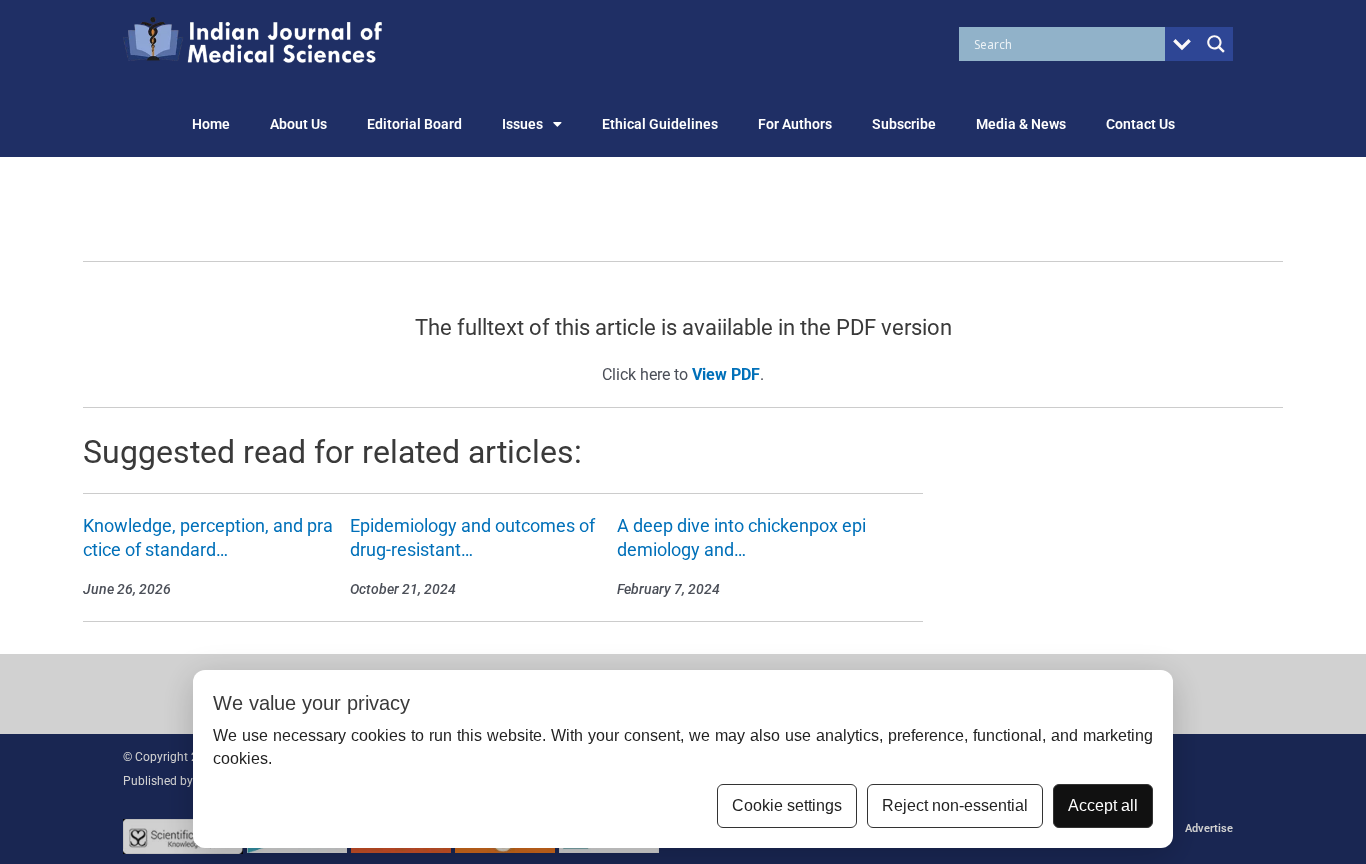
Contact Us (1140, 124)
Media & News (1021, 124)
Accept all (1103, 805)
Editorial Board (414, 124)
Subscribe (904, 124)
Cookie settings (787, 805)
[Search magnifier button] (1216, 44)
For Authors (795, 124)
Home (211, 124)
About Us (298, 124)
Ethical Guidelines (660, 124)
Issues (522, 124)
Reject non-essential (955, 805)
